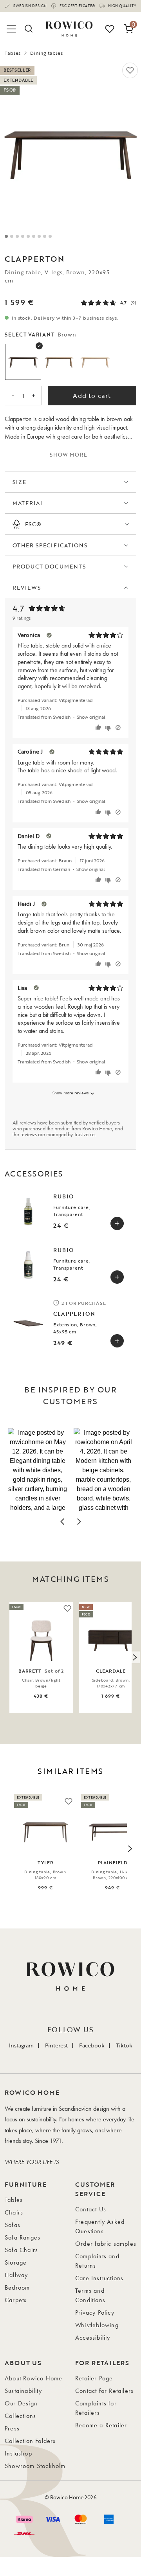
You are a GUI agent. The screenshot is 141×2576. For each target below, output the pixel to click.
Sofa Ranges (23, 2237)
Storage (16, 2262)
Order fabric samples (106, 2244)
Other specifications (50, 545)
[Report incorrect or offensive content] (118, 728)
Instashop (18, 2453)
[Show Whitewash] (95, 362)
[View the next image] (134, 1657)
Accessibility (93, 2338)
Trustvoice (84, 1134)
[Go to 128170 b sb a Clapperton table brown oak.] (6, 236)
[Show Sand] (59, 362)
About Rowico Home (33, 2378)
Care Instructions (99, 2278)
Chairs (14, 2212)
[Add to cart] (117, 1223)
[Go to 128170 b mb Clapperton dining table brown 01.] (23, 236)
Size (19, 482)
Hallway (16, 2275)
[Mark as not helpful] (109, 728)
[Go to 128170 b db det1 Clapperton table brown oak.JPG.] (45, 236)
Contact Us (91, 2209)
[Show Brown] (23, 362)
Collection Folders (30, 2441)
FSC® (33, 524)
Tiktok (124, 2045)
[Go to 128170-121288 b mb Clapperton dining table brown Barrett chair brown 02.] (12, 236)
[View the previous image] (7, 1657)
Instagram (21, 2045)
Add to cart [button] (92, 396)
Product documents (49, 566)
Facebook (92, 2045)
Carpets (16, 2300)
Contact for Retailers (104, 2391)
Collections (20, 2416)
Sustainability (23, 2391)
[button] (38, 1470)
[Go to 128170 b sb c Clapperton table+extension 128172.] (50, 236)
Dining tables (47, 53)
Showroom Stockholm (35, 2466)
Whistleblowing (97, 2325)
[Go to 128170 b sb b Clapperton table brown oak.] (39, 236)
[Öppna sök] (28, 29)
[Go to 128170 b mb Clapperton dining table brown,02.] (28, 236)
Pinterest (56, 2045)
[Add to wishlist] (130, 70)
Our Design (21, 2403)
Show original (91, 717)
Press (12, 2428)
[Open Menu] (13, 29)
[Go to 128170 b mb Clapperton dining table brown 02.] (17, 236)
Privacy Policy (95, 2312)
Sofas (13, 2225)
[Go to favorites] (110, 29)
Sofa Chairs (21, 2250)
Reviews (27, 587)
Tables (13, 53)
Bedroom (17, 2287)
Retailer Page (94, 2378)
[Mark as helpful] (99, 728)
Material (28, 503)
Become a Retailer (101, 2425)
